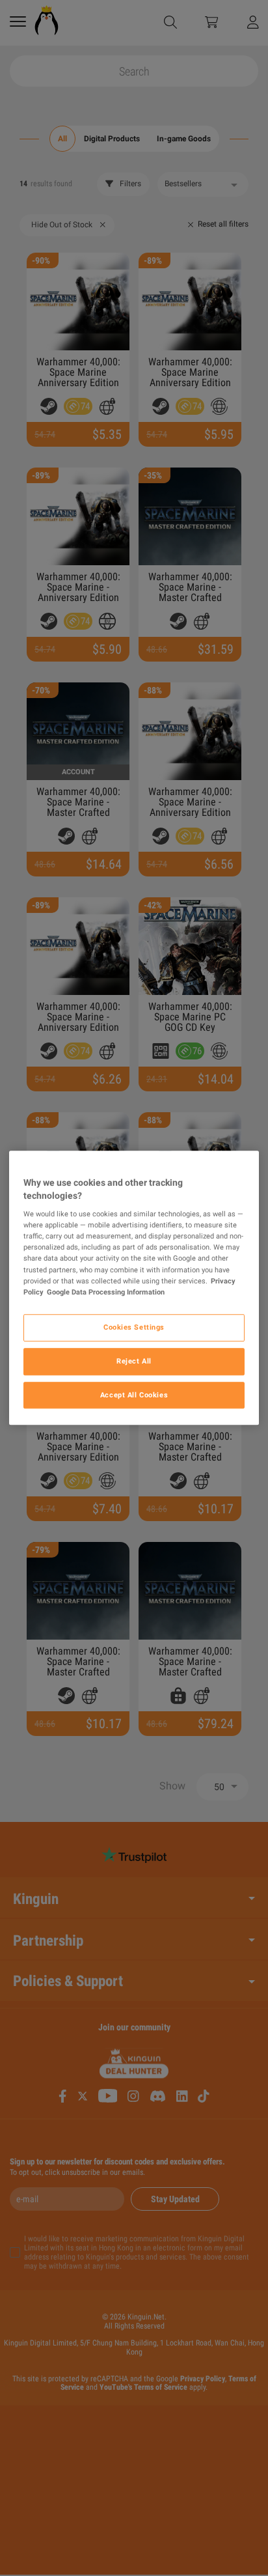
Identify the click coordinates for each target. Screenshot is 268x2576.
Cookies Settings (134, 1327)
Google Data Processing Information (106, 1292)
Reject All (134, 1361)
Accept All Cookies (134, 1395)
